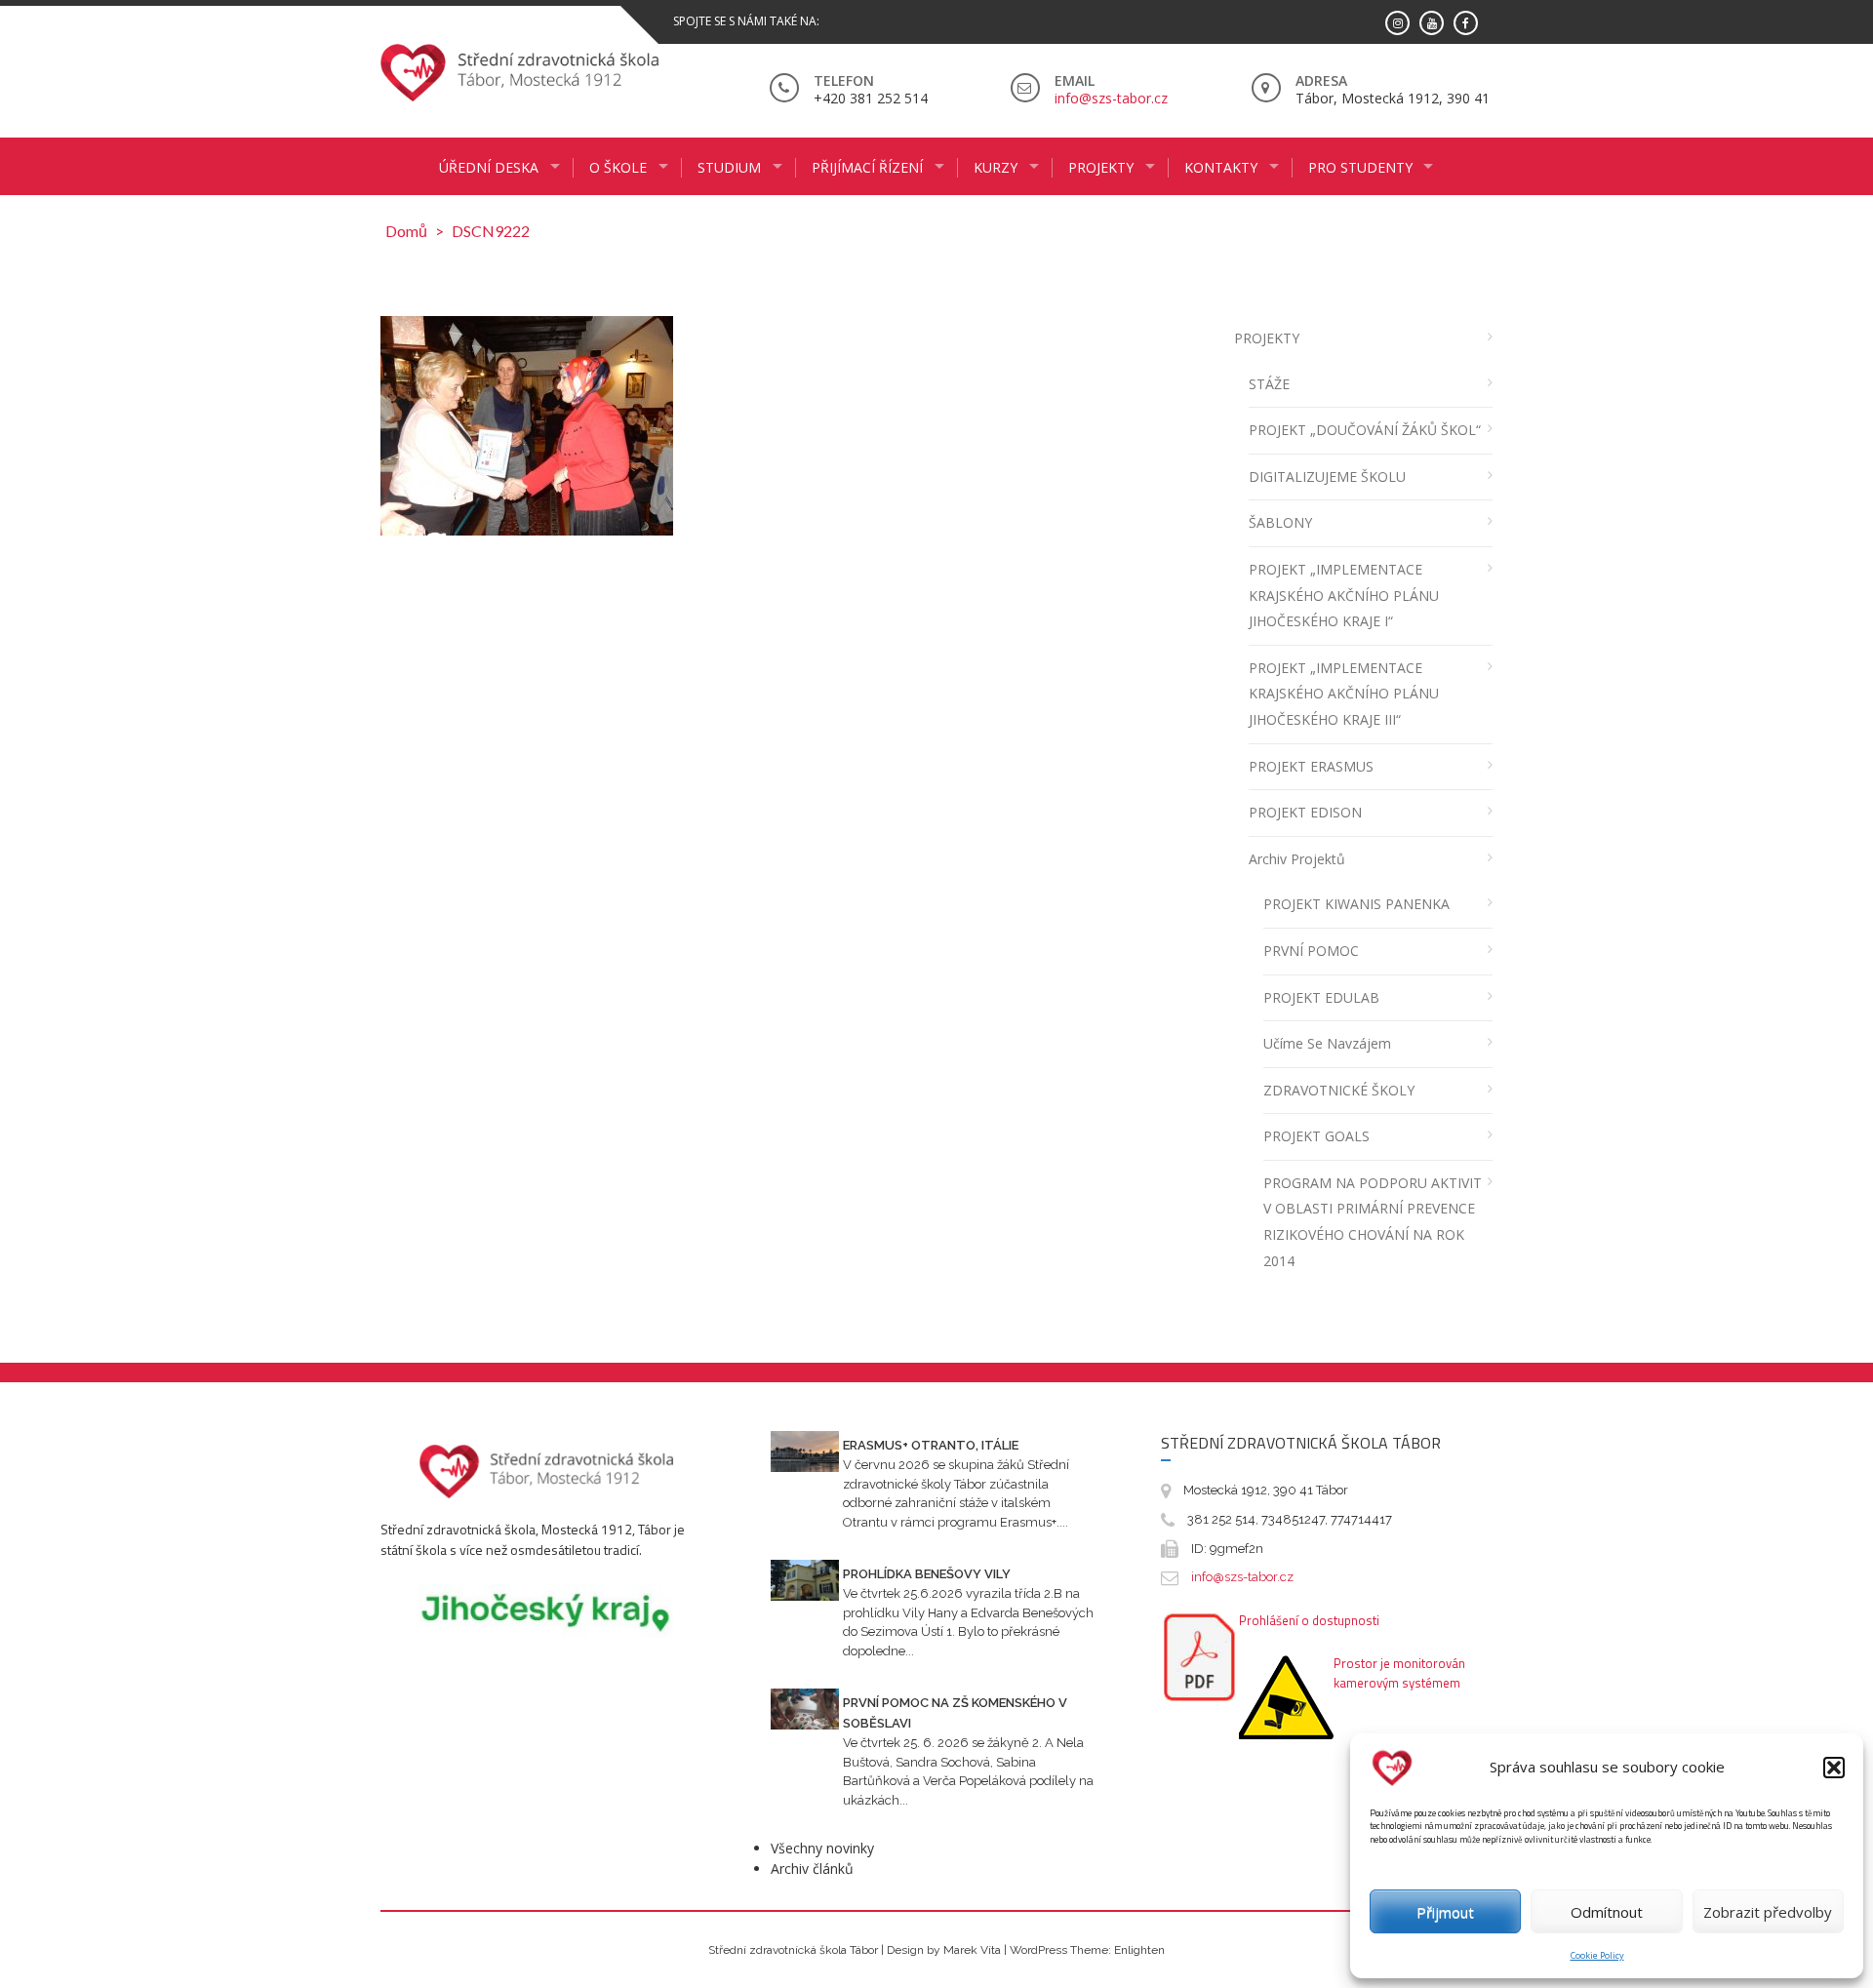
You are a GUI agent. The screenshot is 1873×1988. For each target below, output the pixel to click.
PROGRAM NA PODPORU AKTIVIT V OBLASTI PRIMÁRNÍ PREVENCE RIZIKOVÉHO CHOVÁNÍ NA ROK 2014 (1373, 1222)
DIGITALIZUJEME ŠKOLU (1327, 477)
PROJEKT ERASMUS (1311, 766)
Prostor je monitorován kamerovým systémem (1399, 1673)
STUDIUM (729, 167)
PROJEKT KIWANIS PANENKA (1356, 904)
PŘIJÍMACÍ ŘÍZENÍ (867, 167)
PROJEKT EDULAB (1321, 997)
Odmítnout (1607, 1912)
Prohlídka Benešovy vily (927, 1574)
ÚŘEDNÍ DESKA (489, 167)
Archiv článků (812, 1869)
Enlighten (1139, 1950)
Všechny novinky (822, 1848)
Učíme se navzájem (1327, 1043)
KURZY (996, 167)
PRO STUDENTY (1360, 167)
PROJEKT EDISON (1305, 812)
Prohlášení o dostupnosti (1309, 1620)
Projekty (1101, 167)
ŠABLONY (1280, 522)
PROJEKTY (1267, 338)
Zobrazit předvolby (1768, 1912)
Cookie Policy (1597, 1955)
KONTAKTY (1221, 167)
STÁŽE (1269, 384)
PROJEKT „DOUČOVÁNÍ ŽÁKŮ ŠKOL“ (1365, 430)
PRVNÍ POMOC (1311, 951)
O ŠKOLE (618, 167)
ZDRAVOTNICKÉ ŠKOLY (1339, 1090)
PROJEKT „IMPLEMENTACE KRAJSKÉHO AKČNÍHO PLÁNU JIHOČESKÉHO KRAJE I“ (1344, 595)
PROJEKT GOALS (1316, 1136)
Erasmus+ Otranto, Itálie (931, 1445)
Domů (406, 231)
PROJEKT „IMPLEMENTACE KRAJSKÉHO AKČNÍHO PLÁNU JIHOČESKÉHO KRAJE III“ (1344, 694)
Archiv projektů (1297, 859)
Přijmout (1445, 1912)
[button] (1834, 1768)
